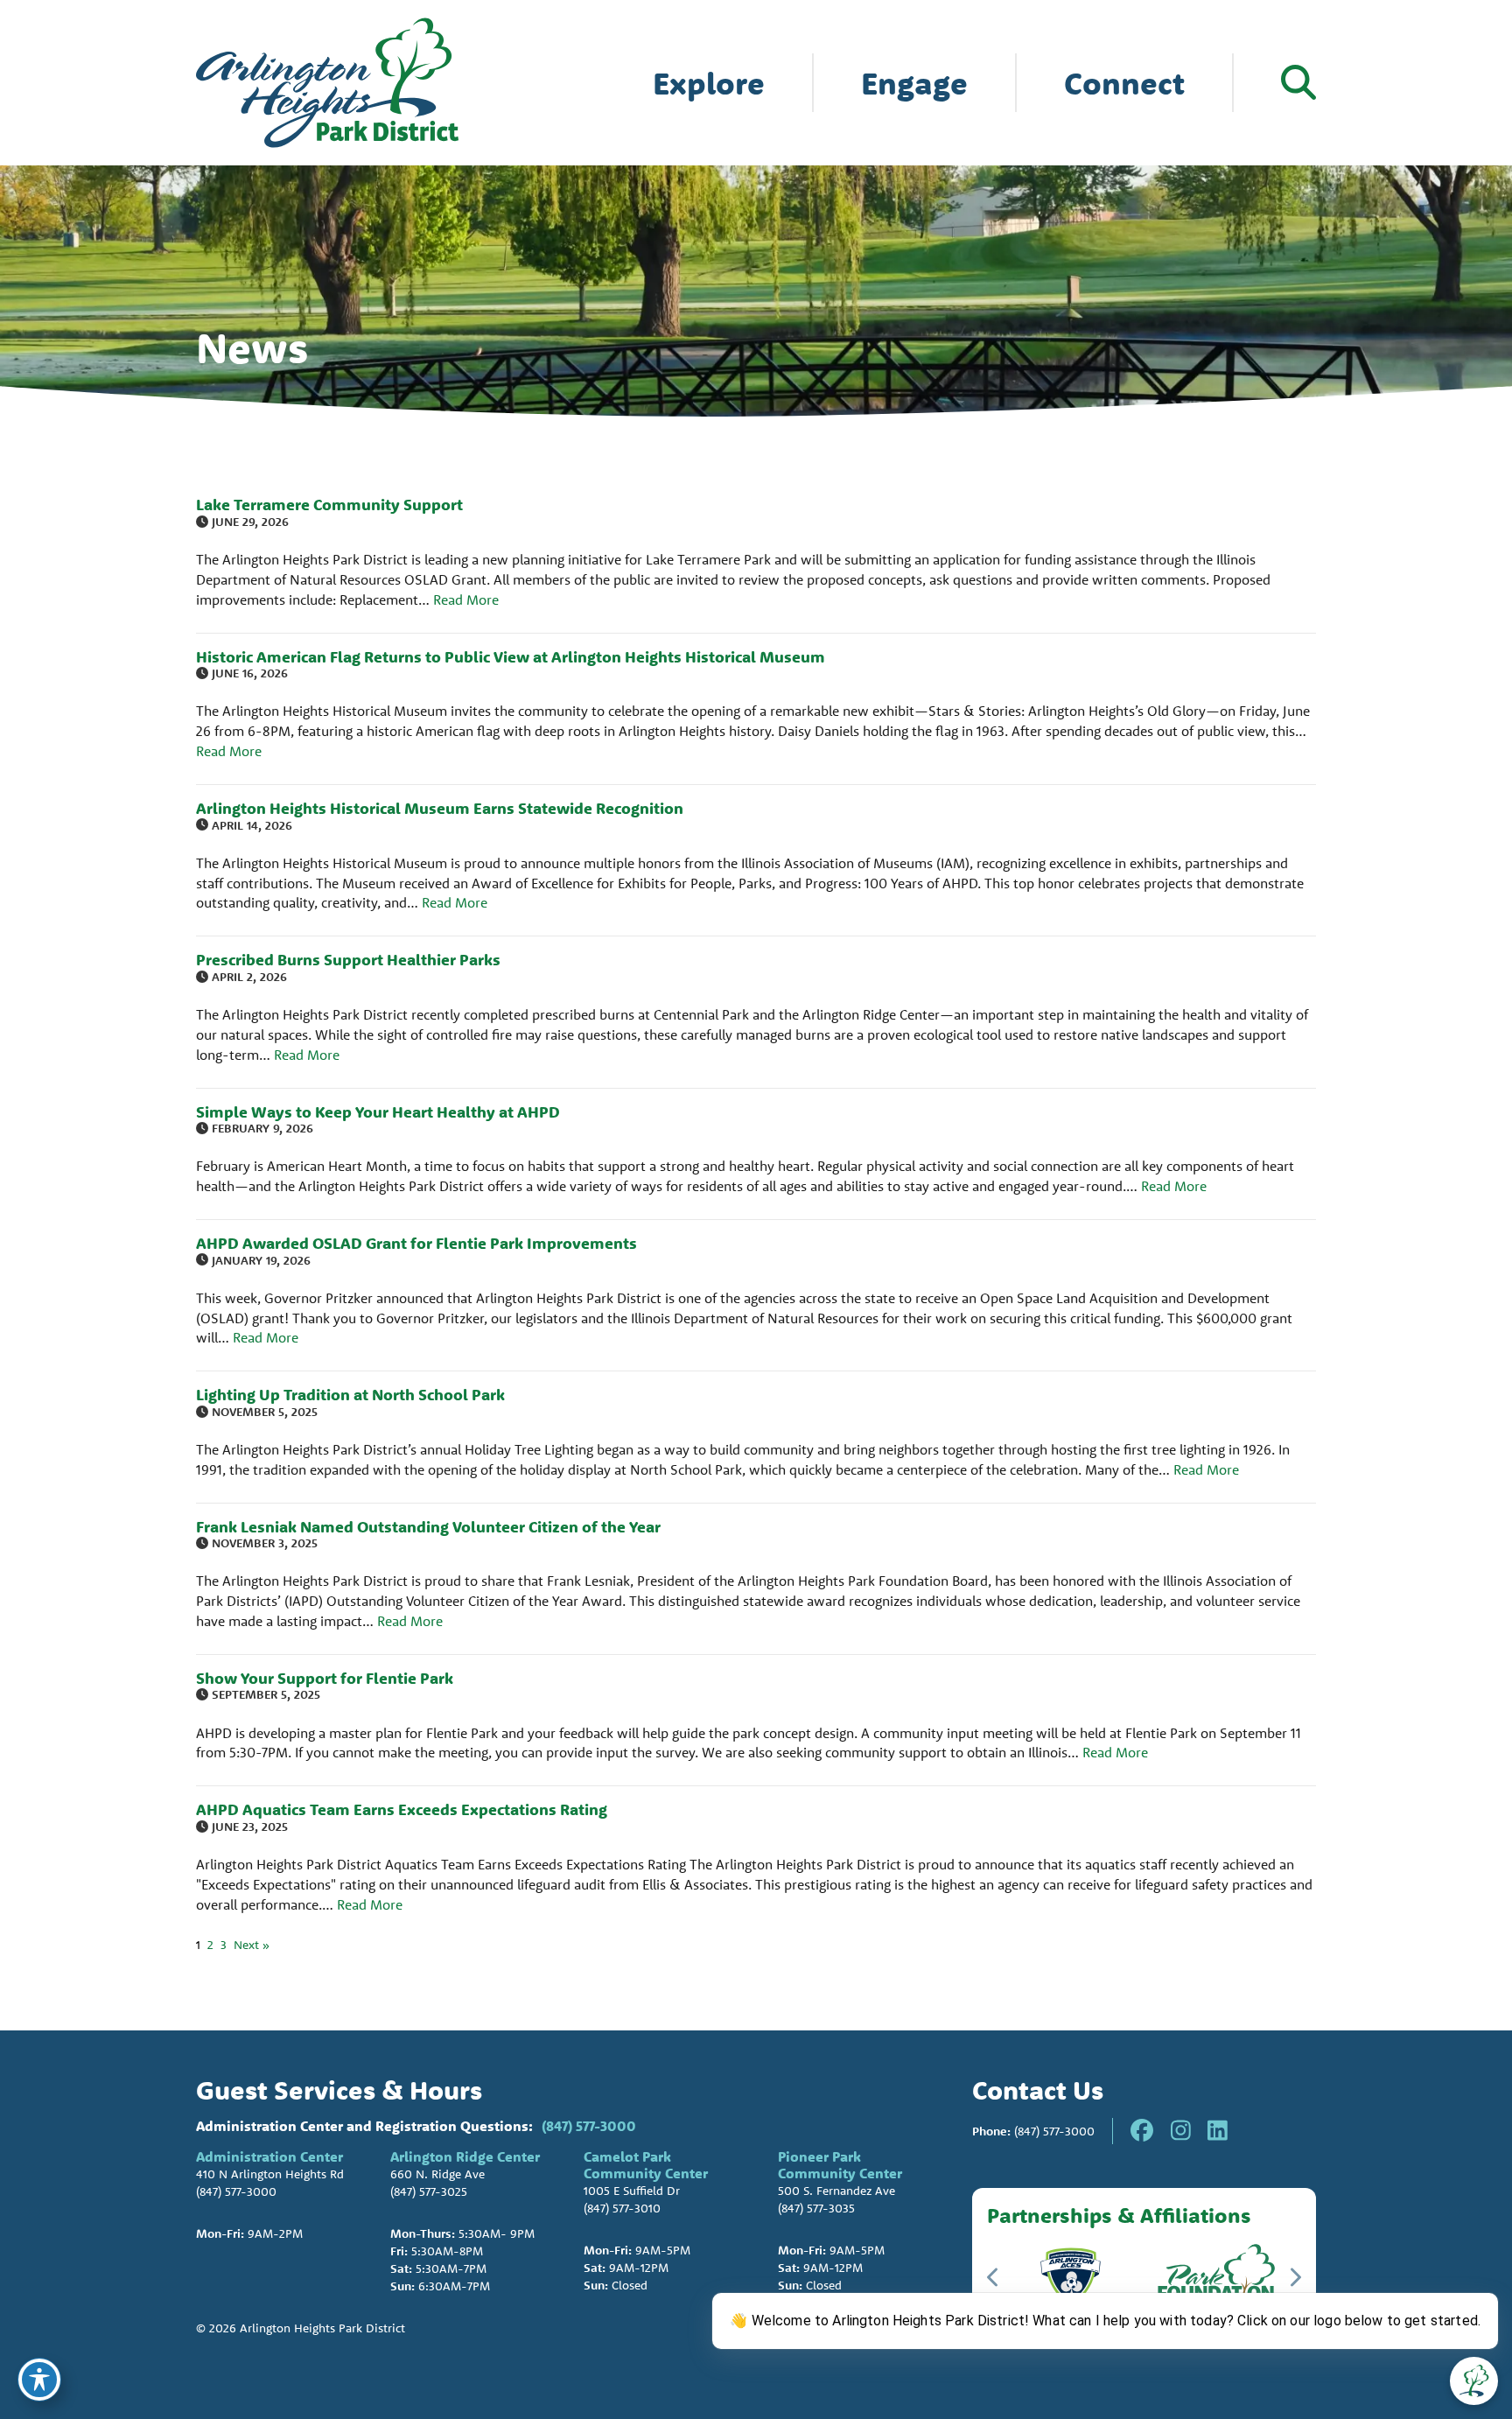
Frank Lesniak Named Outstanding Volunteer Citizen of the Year (428, 1527)
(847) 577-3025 (429, 2191)
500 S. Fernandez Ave (836, 2191)
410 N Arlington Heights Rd (270, 2174)
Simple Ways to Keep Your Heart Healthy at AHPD (378, 1112)
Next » (252, 1945)
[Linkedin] (1218, 2131)
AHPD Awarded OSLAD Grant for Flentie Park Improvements (416, 1243)
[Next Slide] (1295, 2277)
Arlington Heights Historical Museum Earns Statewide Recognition (440, 808)
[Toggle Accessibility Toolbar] (39, 2380)
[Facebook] (1142, 2131)
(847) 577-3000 (589, 2126)
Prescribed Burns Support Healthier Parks (348, 960)
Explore (709, 83)
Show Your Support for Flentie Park (325, 1678)
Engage (914, 83)
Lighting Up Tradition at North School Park (350, 1395)
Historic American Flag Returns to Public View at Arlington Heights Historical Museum (511, 657)
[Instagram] (1181, 2131)
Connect (1124, 83)
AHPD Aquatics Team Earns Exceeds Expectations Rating (402, 1809)
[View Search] (1298, 82)
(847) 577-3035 (816, 2208)
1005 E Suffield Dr (632, 2191)
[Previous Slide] (994, 2277)
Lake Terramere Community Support (329, 505)
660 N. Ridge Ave (437, 2174)
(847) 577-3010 (622, 2208)
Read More (466, 599)
